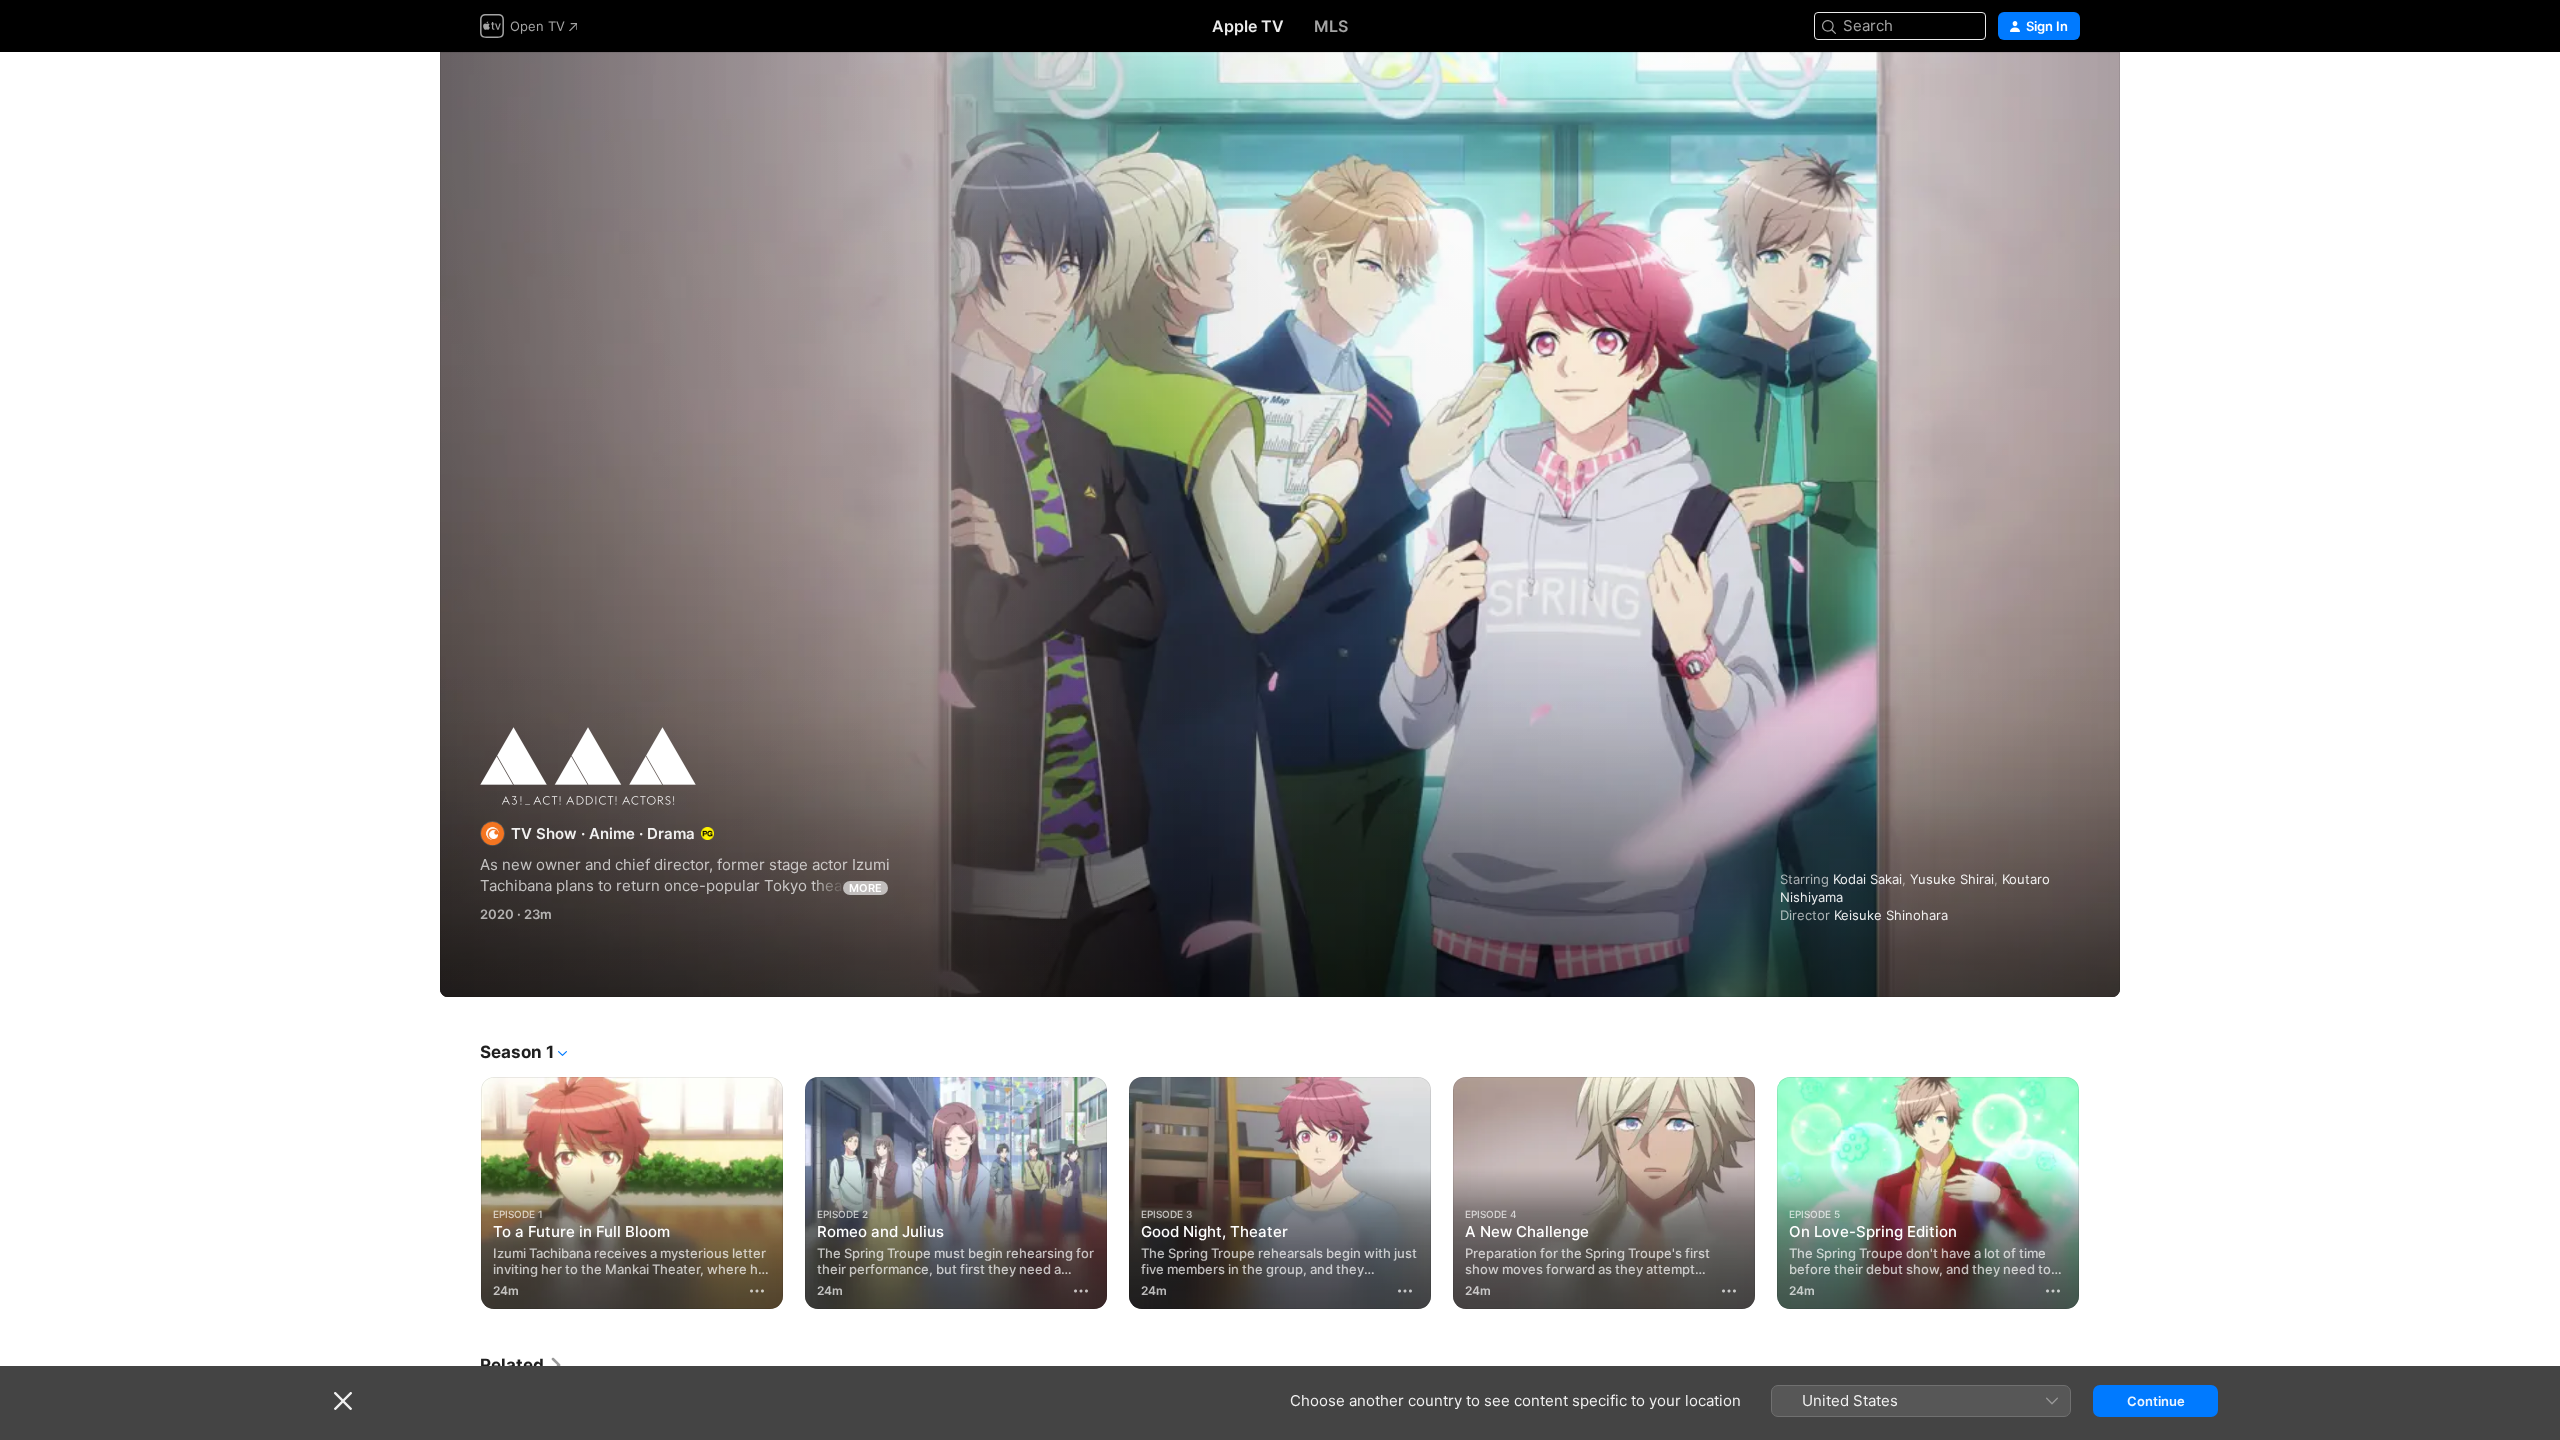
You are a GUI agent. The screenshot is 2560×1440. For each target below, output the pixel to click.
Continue (2156, 1401)
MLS (1331, 26)
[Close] (343, 1401)
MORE (865, 888)
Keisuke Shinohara (1891, 915)
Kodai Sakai (1867, 879)
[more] (757, 1291)
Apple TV (1248, 26)
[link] (522, 1365)
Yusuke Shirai (1952, 879)
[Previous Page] (460, 1193)
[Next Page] (2100, 1193)
